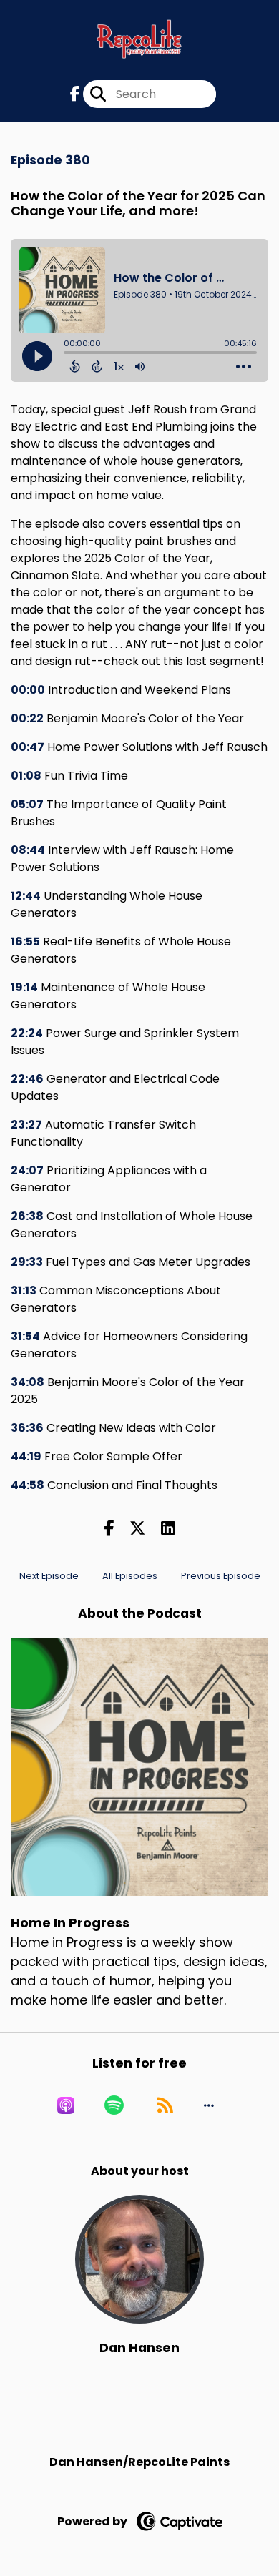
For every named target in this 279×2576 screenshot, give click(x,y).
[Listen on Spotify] (114, 2105)
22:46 (27, 1079)
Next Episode (49, 1576)
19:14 (24, 987)
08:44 (28, 850)
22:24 (27, 1033)
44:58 (28, 1485)
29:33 (27, 1262)
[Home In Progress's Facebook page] (75, 94)
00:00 (28, 690)
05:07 (27, 804)
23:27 (26, 1125)
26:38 (27, 1216)
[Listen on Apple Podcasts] (66, 2105)
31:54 (25, 1336)
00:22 (27, 718)
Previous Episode (221, 1576)
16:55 (25, 942)
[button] (209, 2105)
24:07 (27, 1170)
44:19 (26, 1456)
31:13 (24, 1291)
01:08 (26, 776)
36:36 (27, 1428)
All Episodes (130, 1576)
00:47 (28, 747)
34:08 (28, 1382)
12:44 (26, 896)
